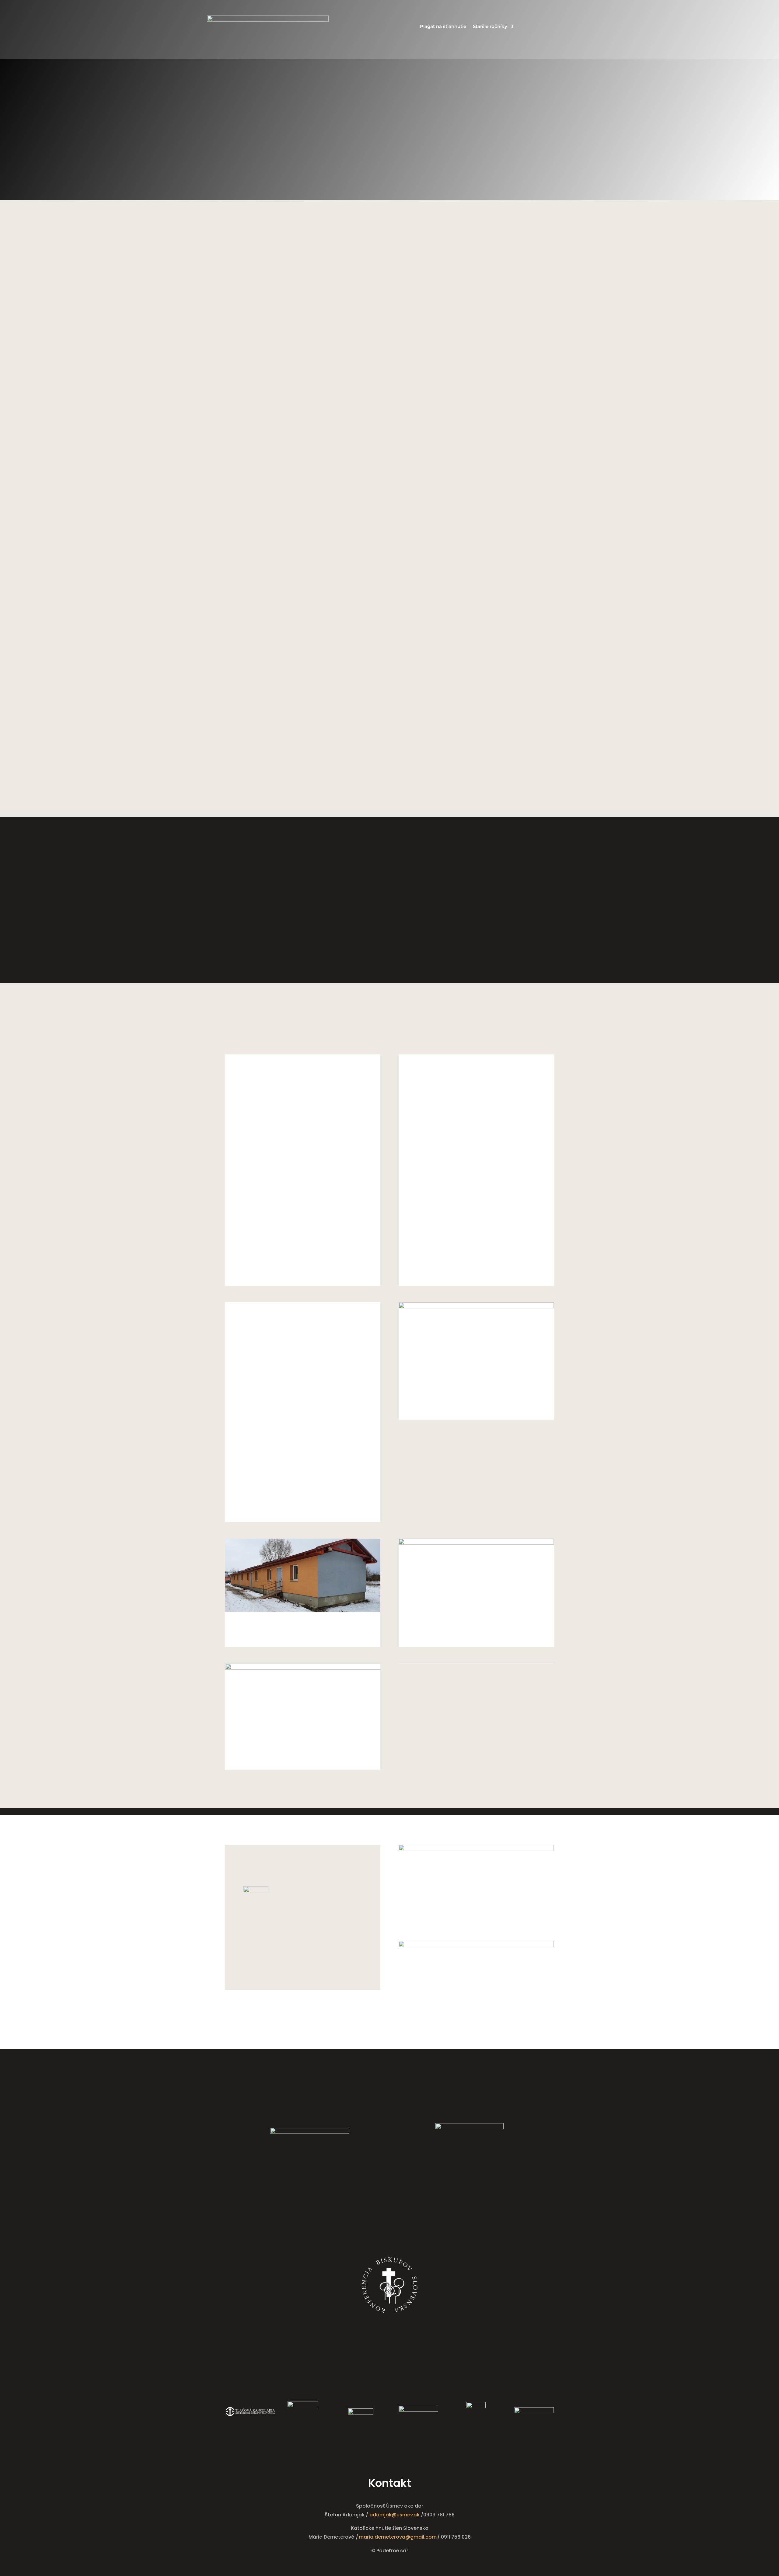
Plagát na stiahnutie (443, 27)
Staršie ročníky (490, 27)
